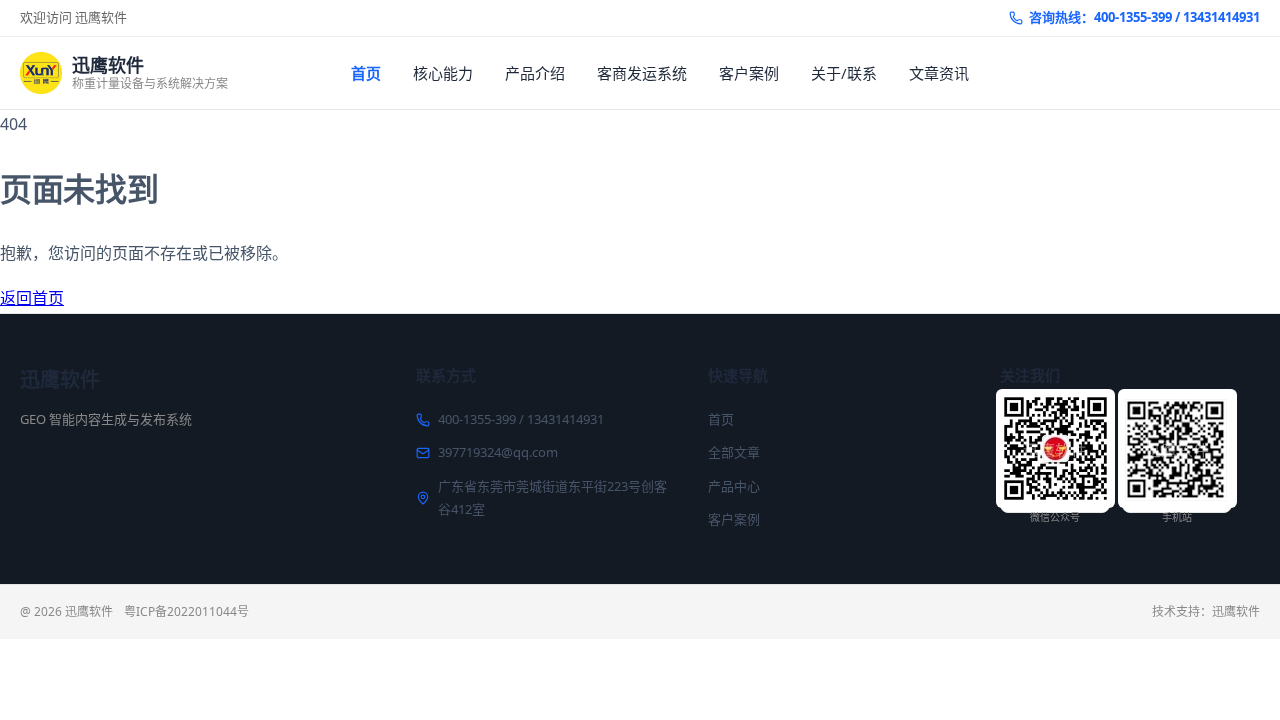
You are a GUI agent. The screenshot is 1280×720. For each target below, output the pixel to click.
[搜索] (1243, 73)
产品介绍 (535, 73)
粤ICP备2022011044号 (186, 611)
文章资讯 (939, 73)
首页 (366, 73)
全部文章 (734, 452)
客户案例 (749, 73)
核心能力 (443, 73)
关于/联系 (844, 73)
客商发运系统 (642, 73)
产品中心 (734, 486)
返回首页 (32, 298)
